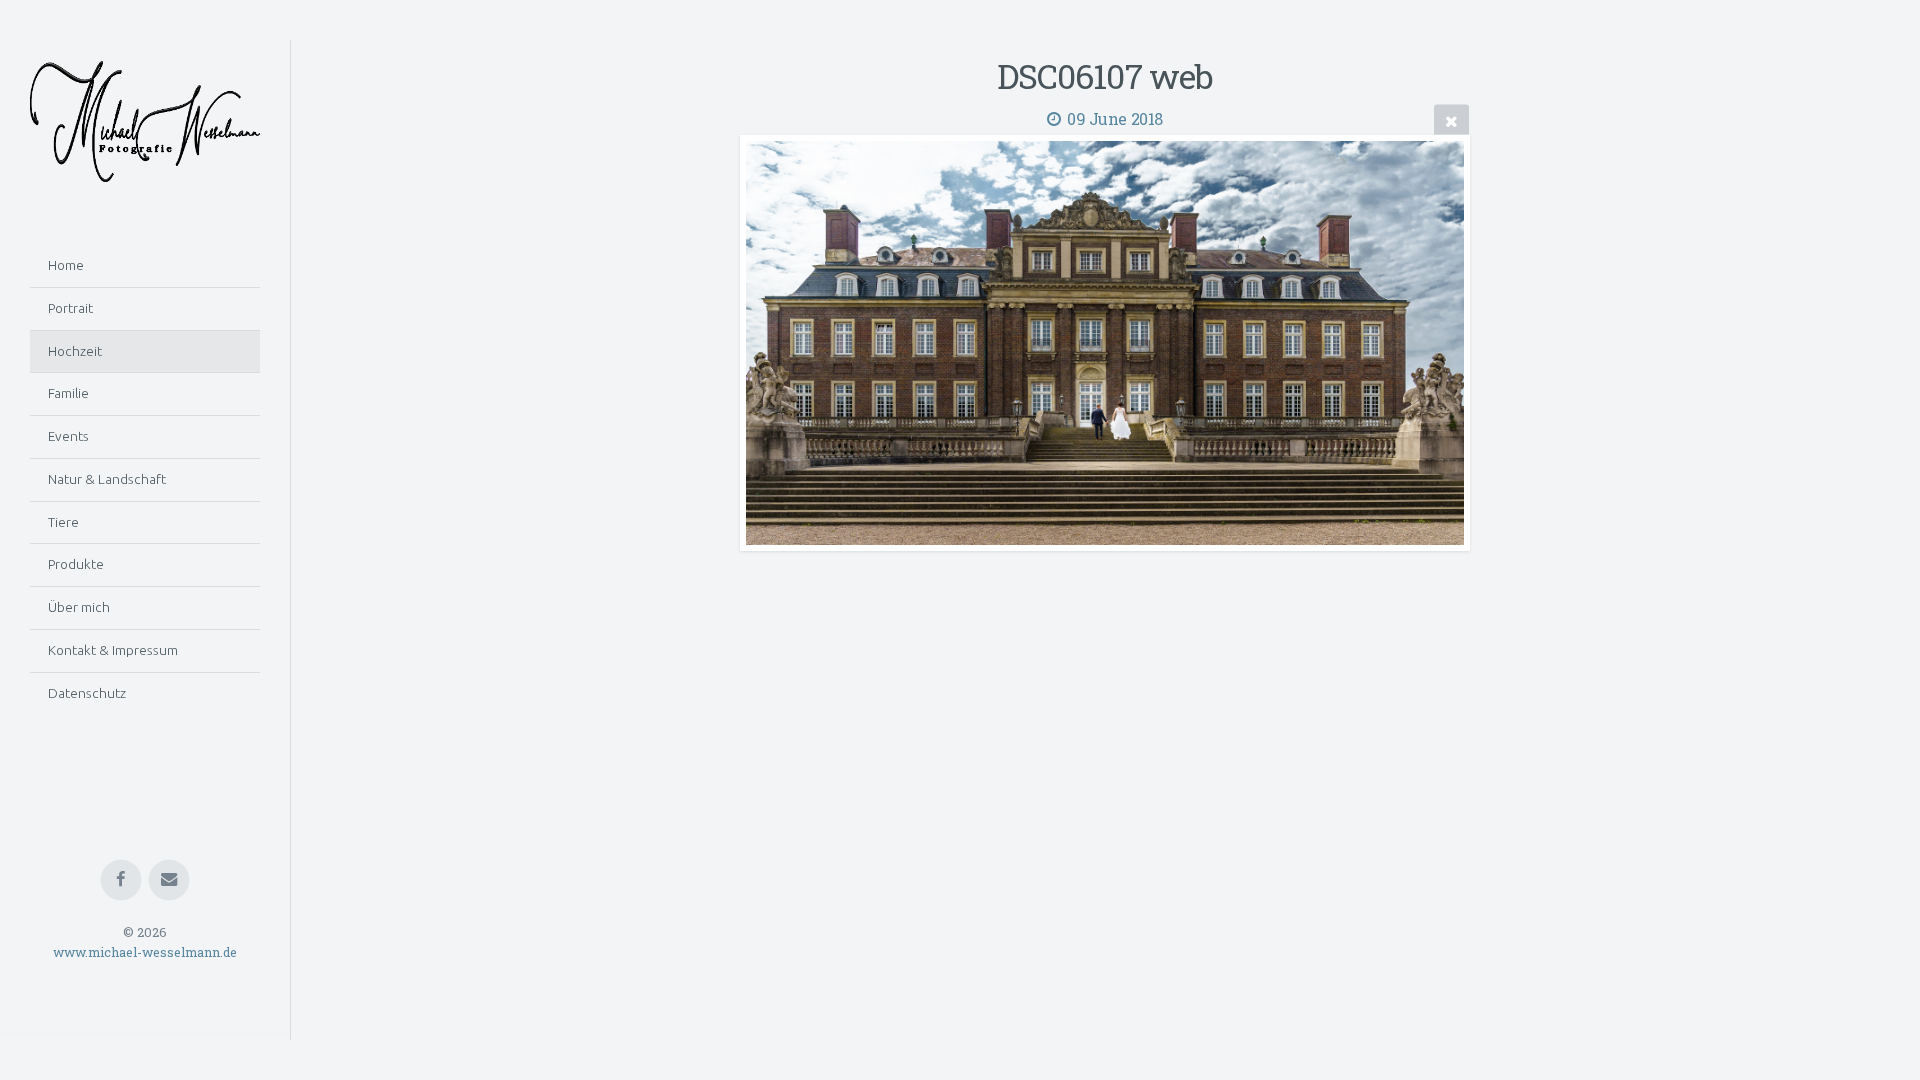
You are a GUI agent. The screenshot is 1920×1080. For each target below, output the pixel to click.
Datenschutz (87, 693)
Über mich (79, 607)
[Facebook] (121, 880)
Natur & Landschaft (107, 479)
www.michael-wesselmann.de (145, 953)
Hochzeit (75, 351)
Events (68, 436)
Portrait (70, 308)
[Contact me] (169, 880)
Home (66, 265)
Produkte (76, 564)
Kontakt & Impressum (113, 650)
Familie (68, 393)
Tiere (63, 522)
